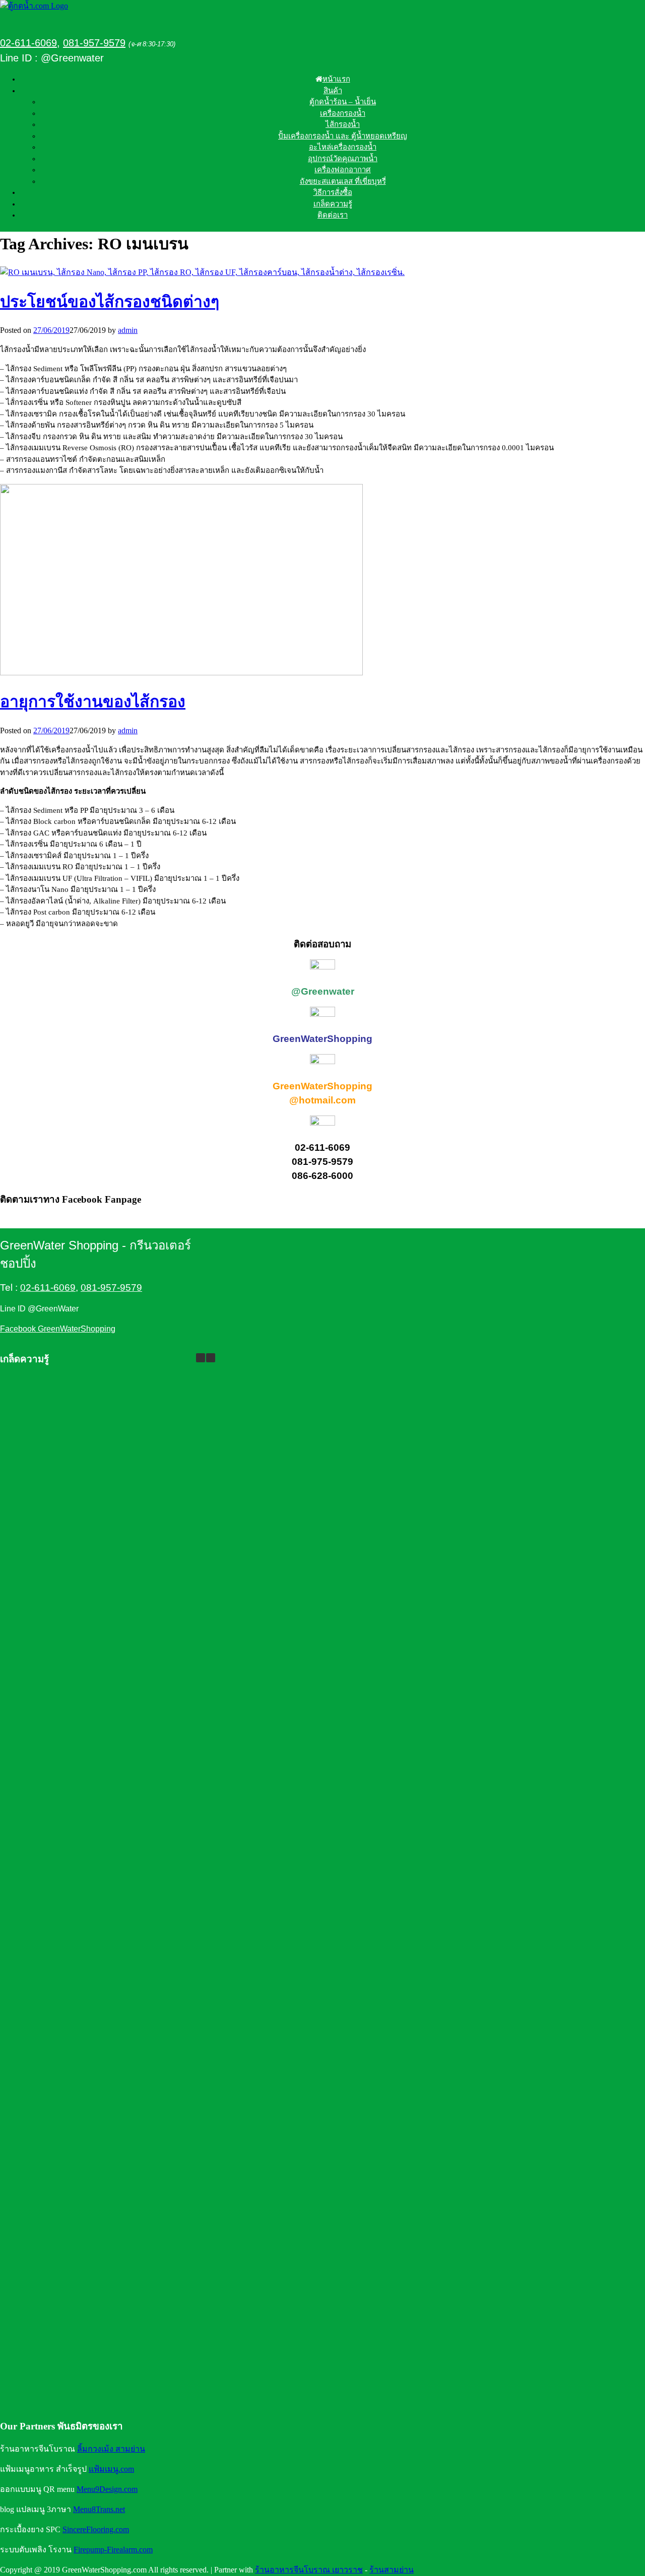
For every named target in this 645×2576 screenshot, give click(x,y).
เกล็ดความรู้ (333, 204)
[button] (211, 1358)
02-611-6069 (28, 43)
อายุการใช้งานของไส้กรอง (93, 702)
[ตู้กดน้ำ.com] (34, 6)
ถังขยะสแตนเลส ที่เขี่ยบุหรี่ (343, 181)
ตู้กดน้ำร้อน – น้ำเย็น (343, 102)
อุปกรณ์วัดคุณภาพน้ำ (343, 159)
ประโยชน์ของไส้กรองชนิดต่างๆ (110, 302)
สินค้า (333, 91)
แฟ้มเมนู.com (111, 2469)
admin (128, 330)
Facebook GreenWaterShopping (58, 1329)
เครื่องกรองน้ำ (343, 113)
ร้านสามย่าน (392, 2570)
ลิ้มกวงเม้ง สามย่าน (111, 2449)
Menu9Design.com (107, 2489)
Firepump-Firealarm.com (113, 2550)
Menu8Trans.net (99, 2509)
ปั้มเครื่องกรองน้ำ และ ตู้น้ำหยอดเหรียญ (343, 136)
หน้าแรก (336, 79)
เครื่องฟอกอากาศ (343, 170)
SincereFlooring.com (96, 2529)
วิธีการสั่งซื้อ (333, 192)
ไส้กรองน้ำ (343, 124)
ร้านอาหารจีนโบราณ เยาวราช (309, 2570)
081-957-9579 (94, 43)
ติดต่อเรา (333, 215)
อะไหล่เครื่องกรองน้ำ (343, 147)
